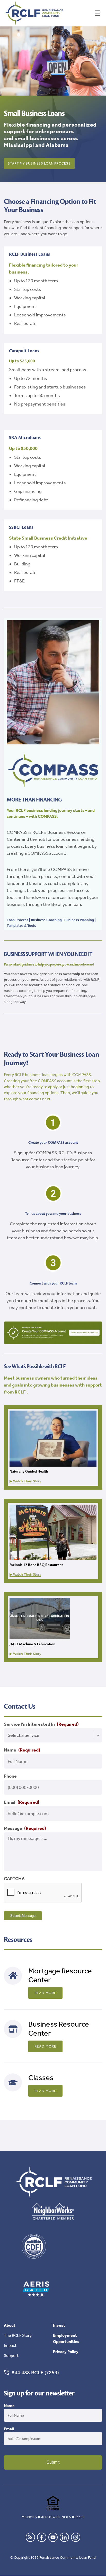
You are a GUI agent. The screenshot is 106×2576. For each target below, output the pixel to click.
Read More (45, 1993)
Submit (53, 2462)
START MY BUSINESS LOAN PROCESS (39, 163)
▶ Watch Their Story (25, 1481)
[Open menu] (98, 13)
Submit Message (23, 1916)
